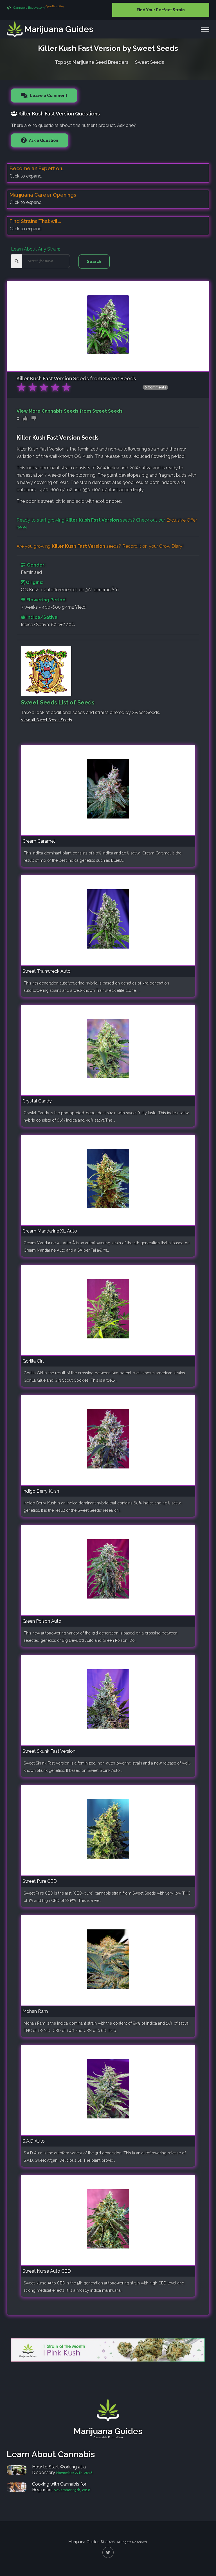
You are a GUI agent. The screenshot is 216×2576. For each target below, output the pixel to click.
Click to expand (26, 176)
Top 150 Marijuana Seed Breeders (92, 62)
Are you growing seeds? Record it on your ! (100, 546)
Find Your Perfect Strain (161, 10)
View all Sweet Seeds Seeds (46, 720)
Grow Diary (171, 546)
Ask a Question (43, 140)
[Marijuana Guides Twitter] (108, 2552)
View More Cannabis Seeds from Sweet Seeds (70, 411)
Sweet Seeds (149, 62)
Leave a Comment (48, 96)
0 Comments (155, 387)
